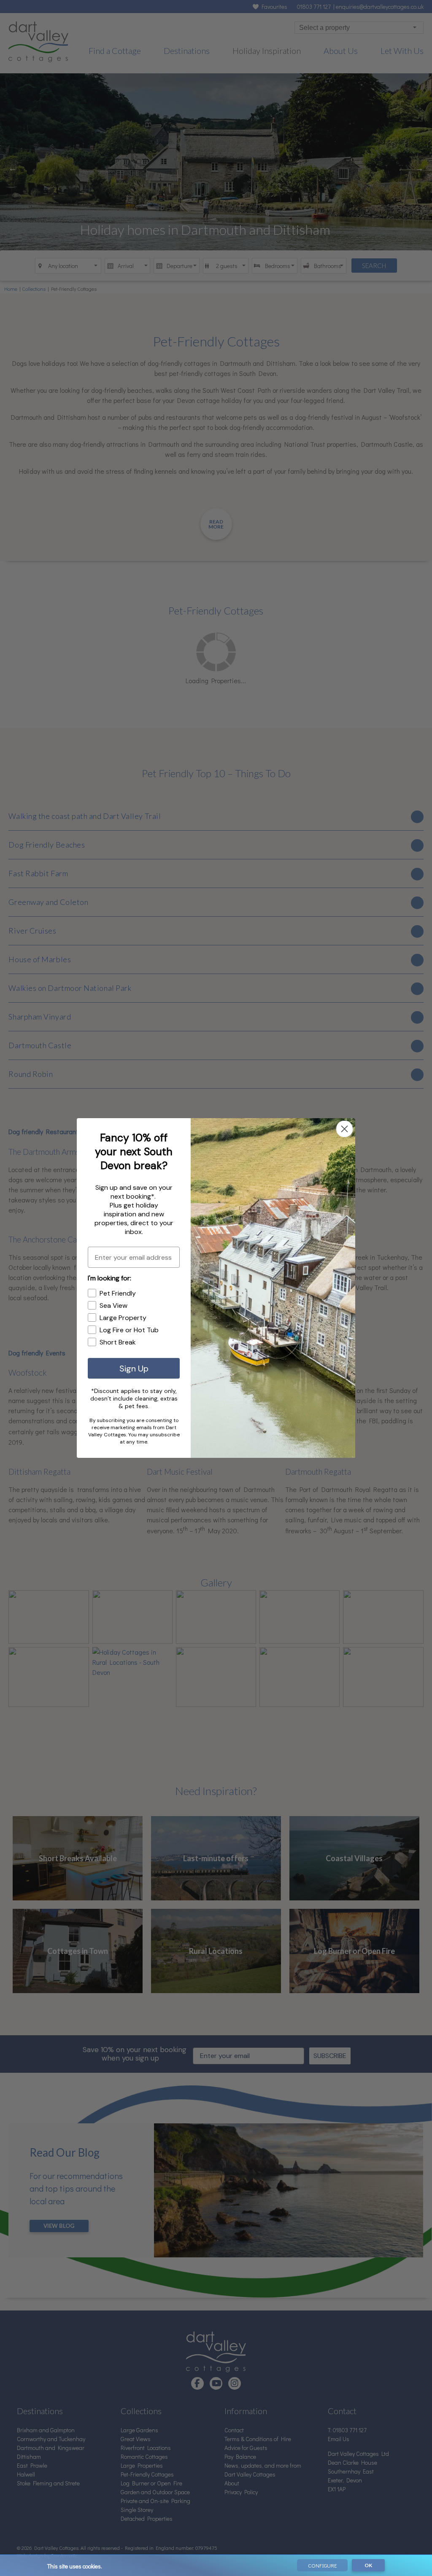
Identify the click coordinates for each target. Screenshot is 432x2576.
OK (368, 2565)
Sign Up (134, 1368)
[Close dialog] (344, 1129)
